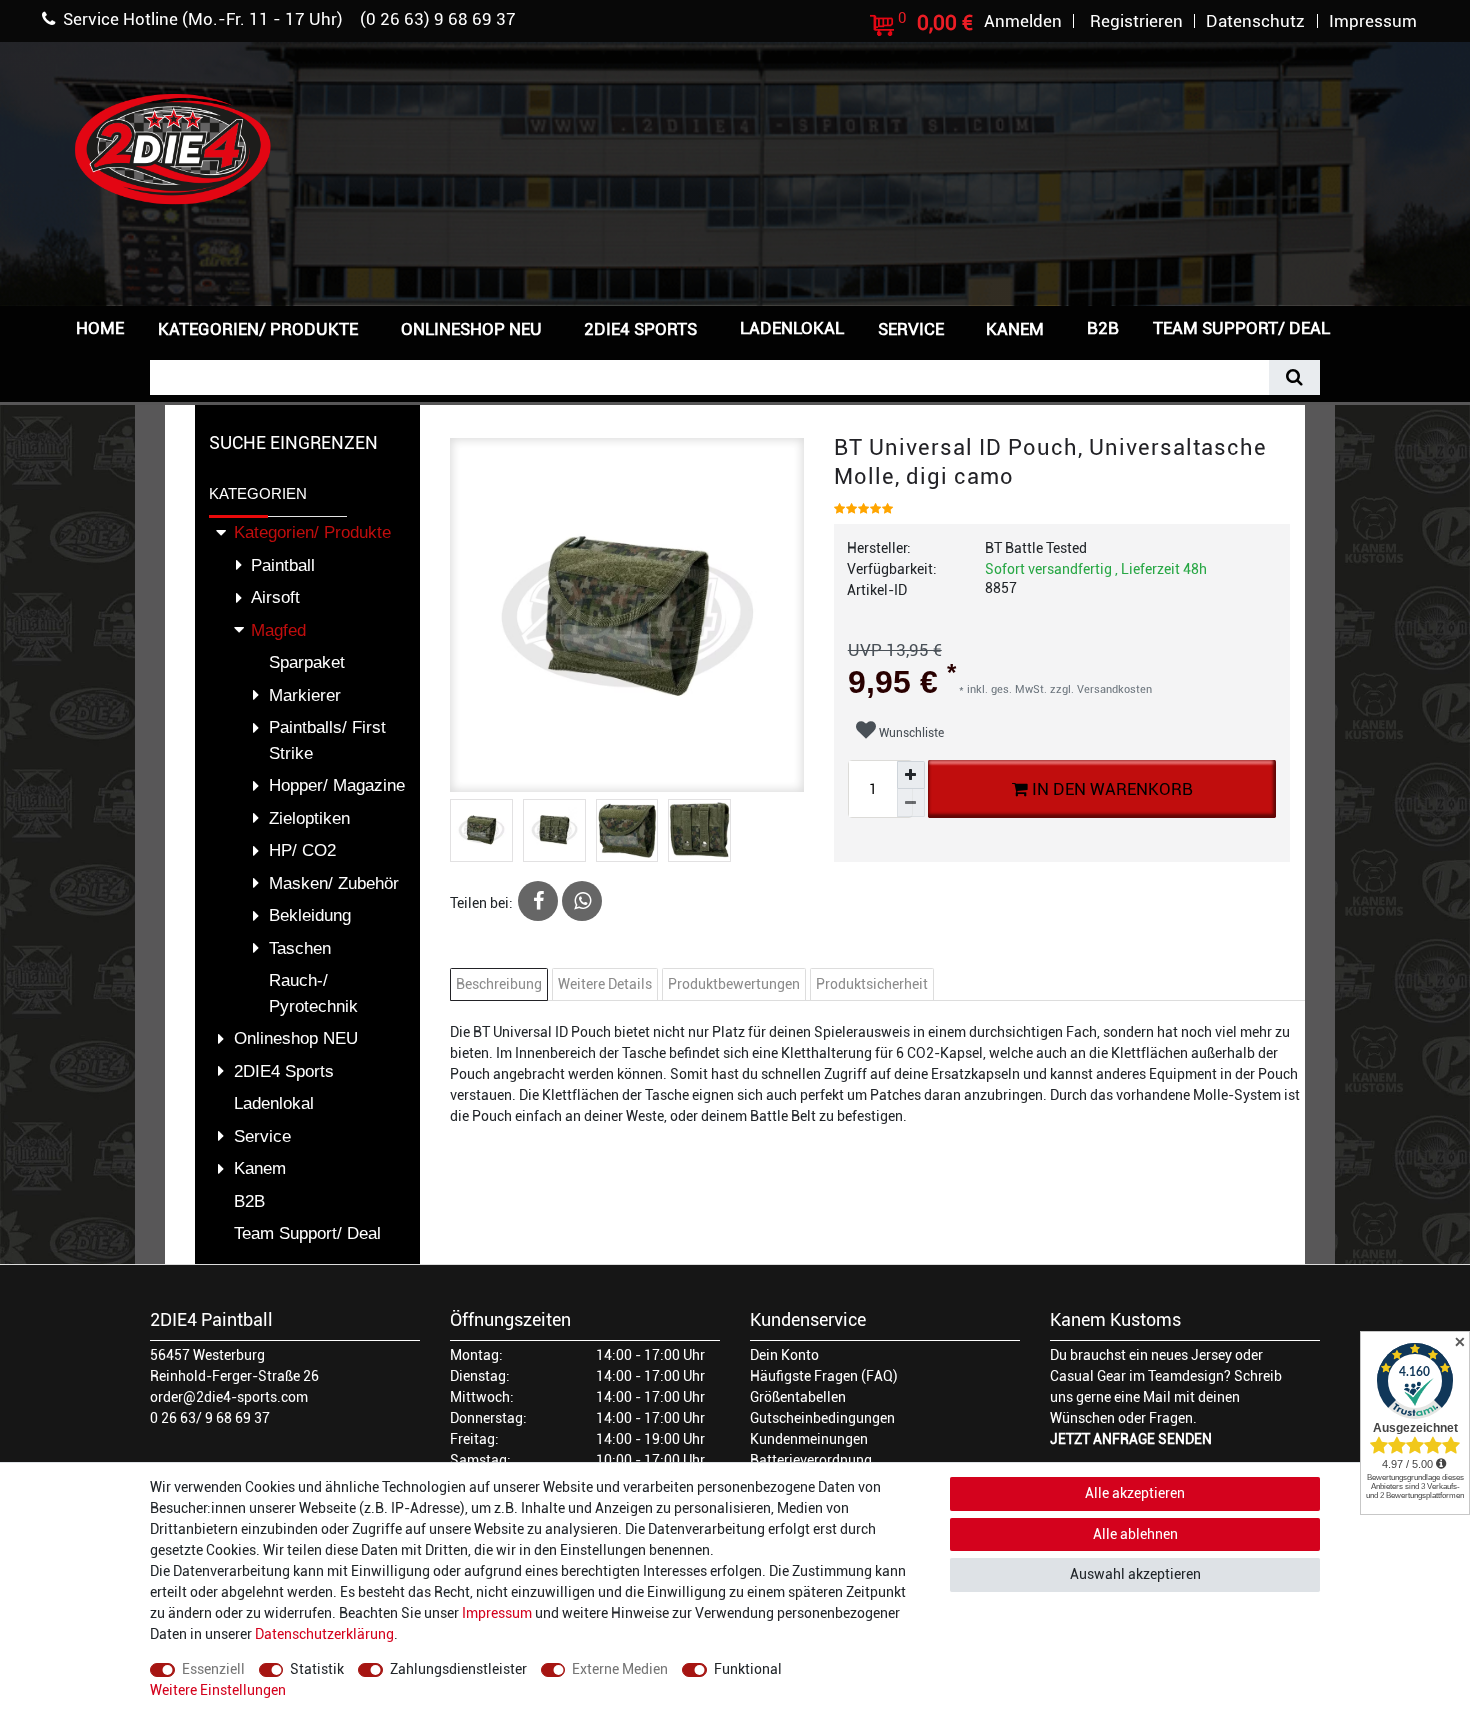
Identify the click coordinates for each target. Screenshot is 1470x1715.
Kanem (1015, 329)
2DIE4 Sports (640, 329)
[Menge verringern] (911, 803)
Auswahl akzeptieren (1135, 1574)
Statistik (317, 1669)
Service (911, 329)
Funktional (748, 1669)
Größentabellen (798, 1397)
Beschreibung (499, 984)
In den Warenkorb (1109, 789)
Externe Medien (620, 1669)
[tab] (501, 984)
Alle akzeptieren (1135, 1493)
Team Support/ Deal (1241, 328)
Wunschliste (910, 733)
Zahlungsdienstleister (458, 1669)
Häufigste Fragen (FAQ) (824, 1376)
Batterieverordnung (811, 1460)
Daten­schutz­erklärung (324, 1634)
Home (100, 328)
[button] (1379, 326)
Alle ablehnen (1135, 1534)
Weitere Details (605, 984)
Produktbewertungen (734, 984)
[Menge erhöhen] (911, 775)
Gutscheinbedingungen (822, 1418)
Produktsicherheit (872, 984)
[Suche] (1294, 377)
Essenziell (213, 1669)
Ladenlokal (792, 328)
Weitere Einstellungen (218, 1690)
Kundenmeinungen (809, 1439)
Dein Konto (784, 1355)
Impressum (497, 1613)
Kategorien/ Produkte (258, 329)
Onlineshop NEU (471, 329)
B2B (1103, 328)
